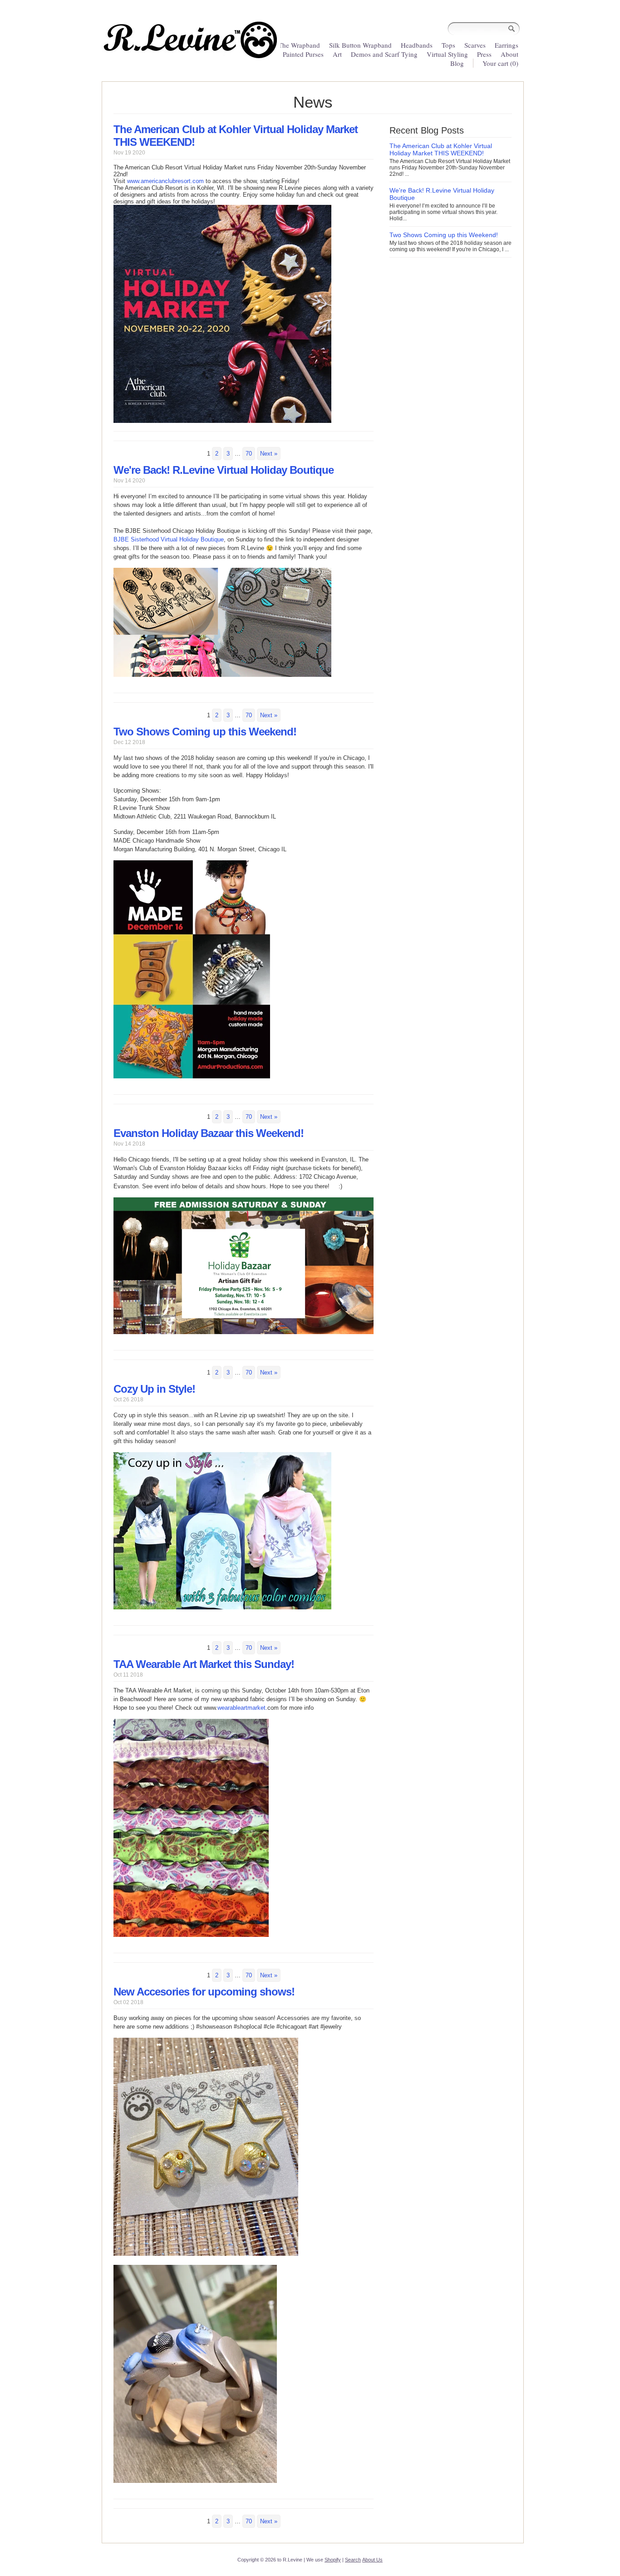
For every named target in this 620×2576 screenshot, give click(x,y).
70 (249, 454)
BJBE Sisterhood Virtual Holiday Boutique (169, 539)
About (509, 54)
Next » (269, 454)
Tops (448, 45)
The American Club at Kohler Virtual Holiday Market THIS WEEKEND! (441, 149)
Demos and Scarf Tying (384, 54)
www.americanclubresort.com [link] (165, 181)
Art (337, 54)
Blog (457, 63)
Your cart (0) (500, 63)
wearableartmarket (241, 1708)
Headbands (417, 45)
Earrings (507, 45)
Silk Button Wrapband (360, 45)
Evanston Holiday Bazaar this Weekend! (209, 1133)
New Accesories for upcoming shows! (204, 1992)
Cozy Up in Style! (154, 1389)
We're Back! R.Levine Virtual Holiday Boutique (224, 470)
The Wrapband (299, 45)
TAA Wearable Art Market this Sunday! (204, 1664)
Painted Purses (303, 54)
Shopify (333, 2560)
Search (353, 2560)
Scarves (475, 45)
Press (484, 54)
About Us (372, 2560)
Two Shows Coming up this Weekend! (205, 732)
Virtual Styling (448, 54)
